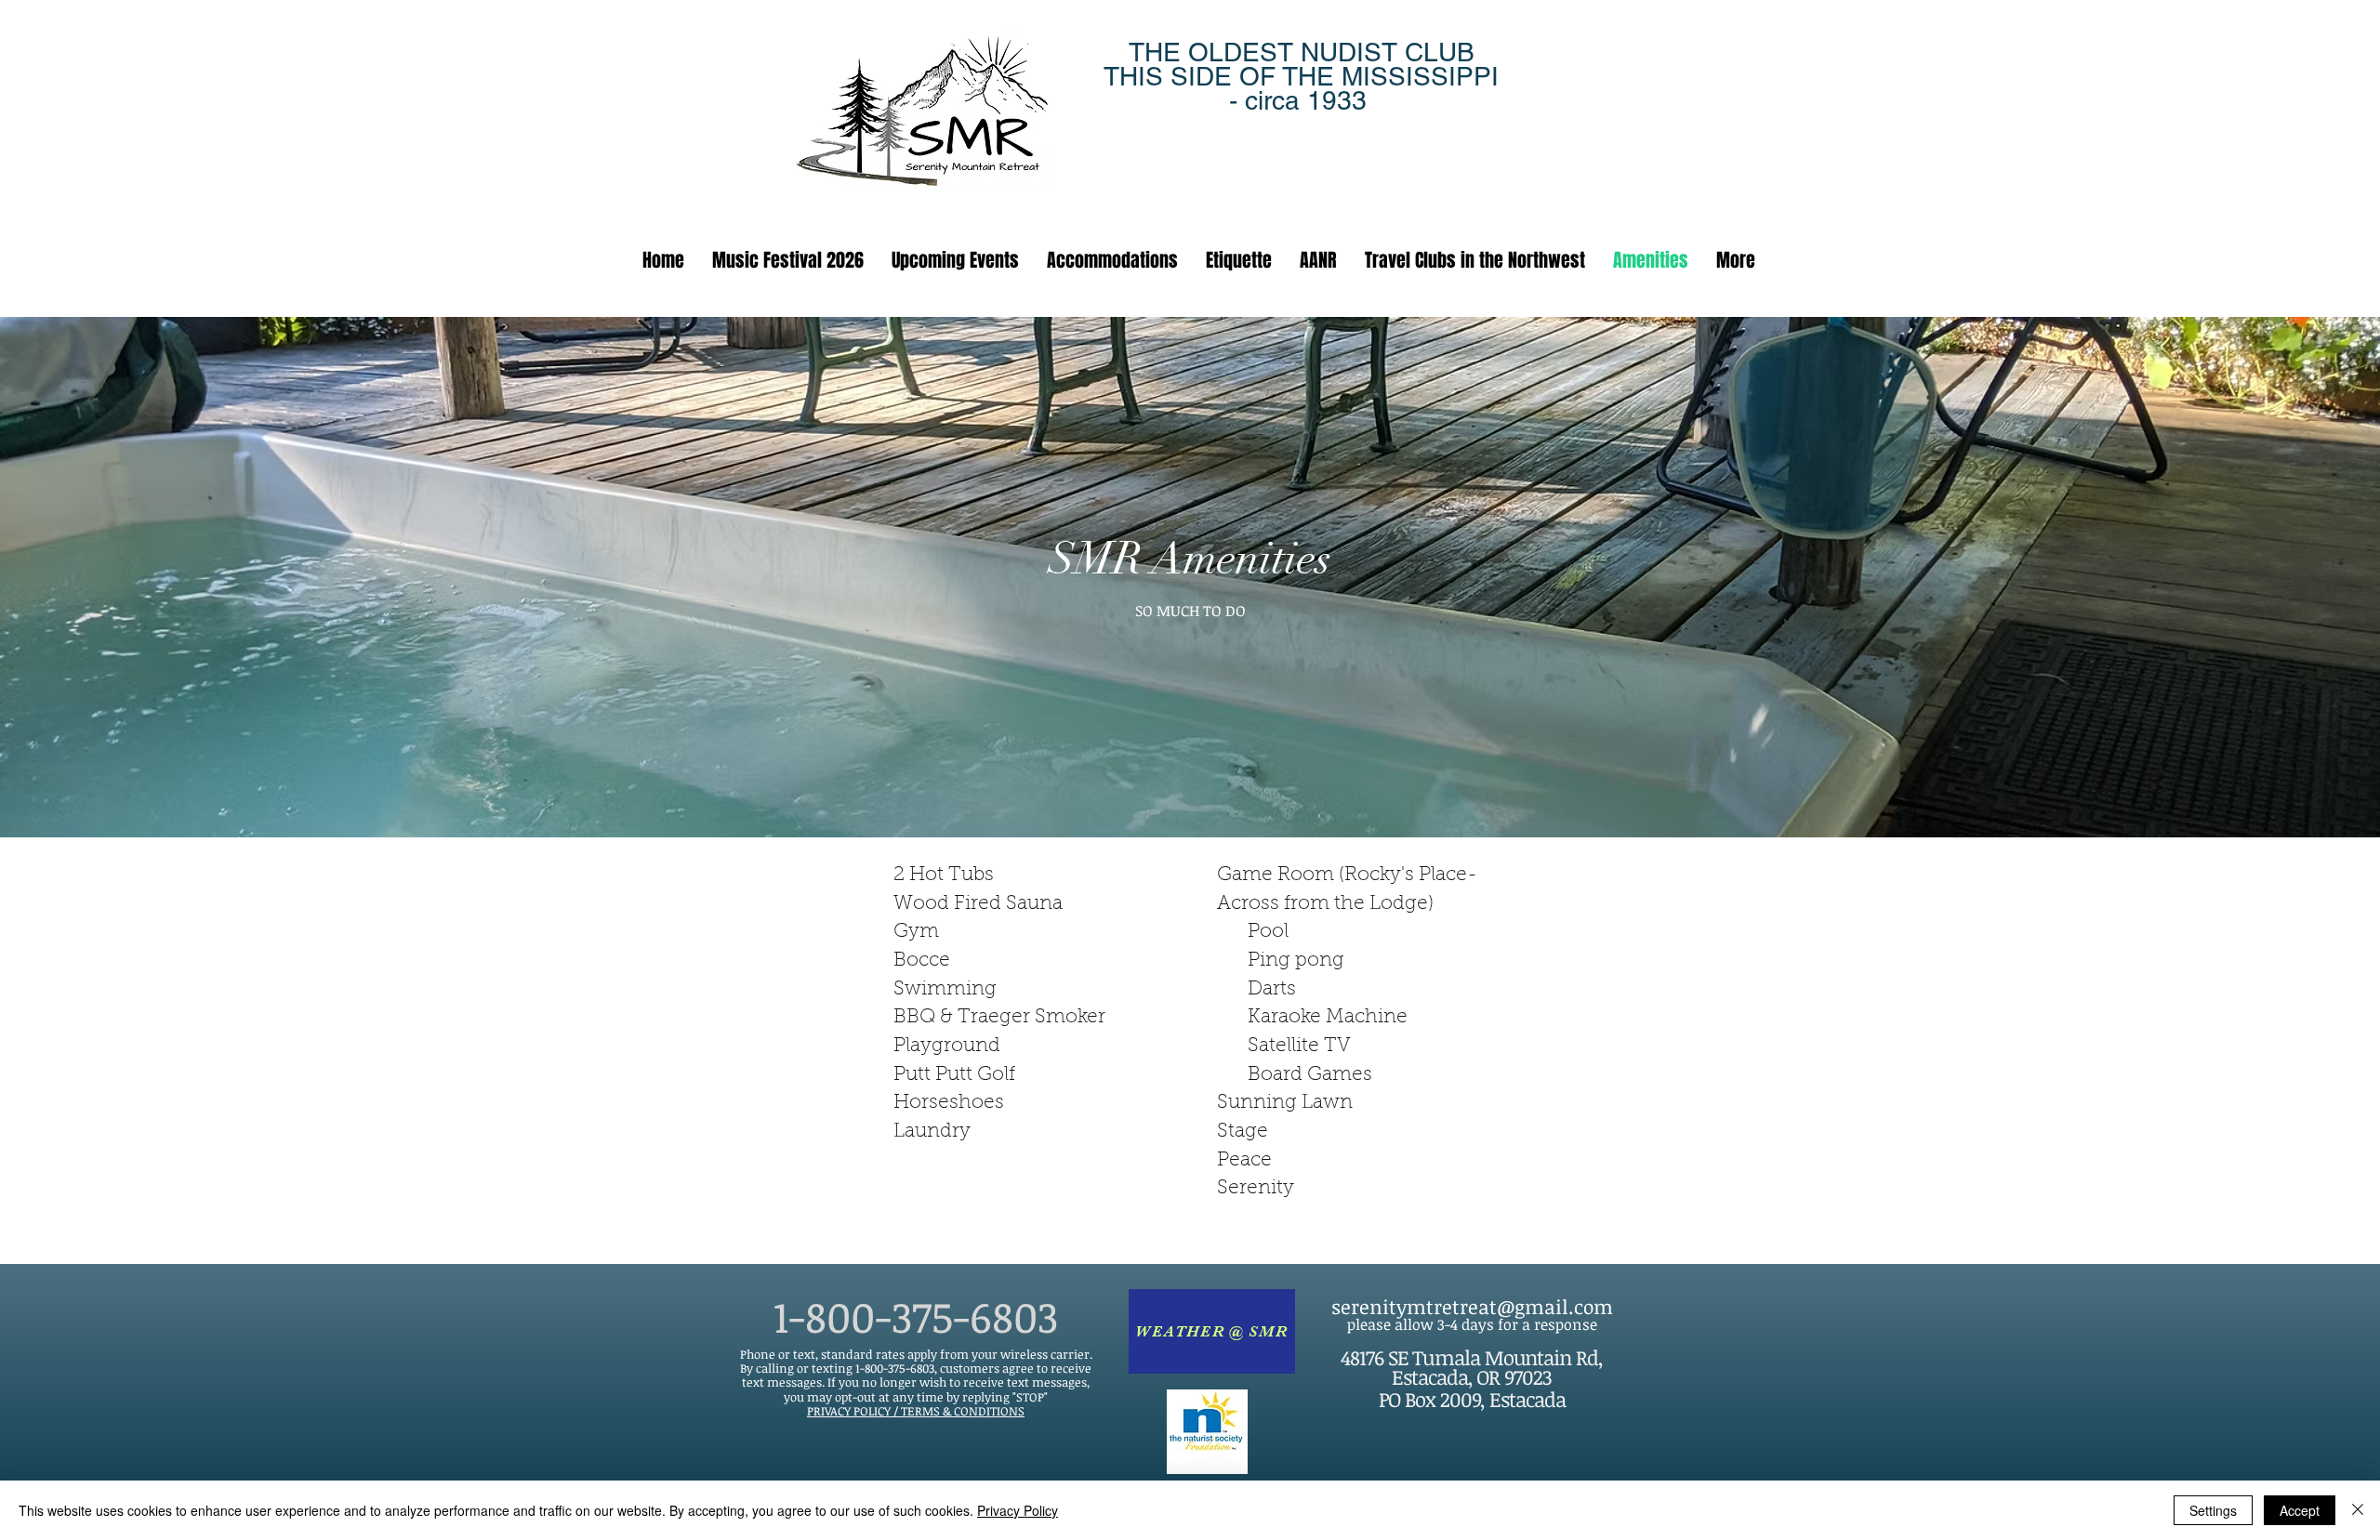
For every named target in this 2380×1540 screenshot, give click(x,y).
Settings (2213, 1510)
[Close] (2358, 1510)
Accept (2300, 1510)
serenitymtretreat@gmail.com (1472, 1306)
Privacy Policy (1018, 1510)
